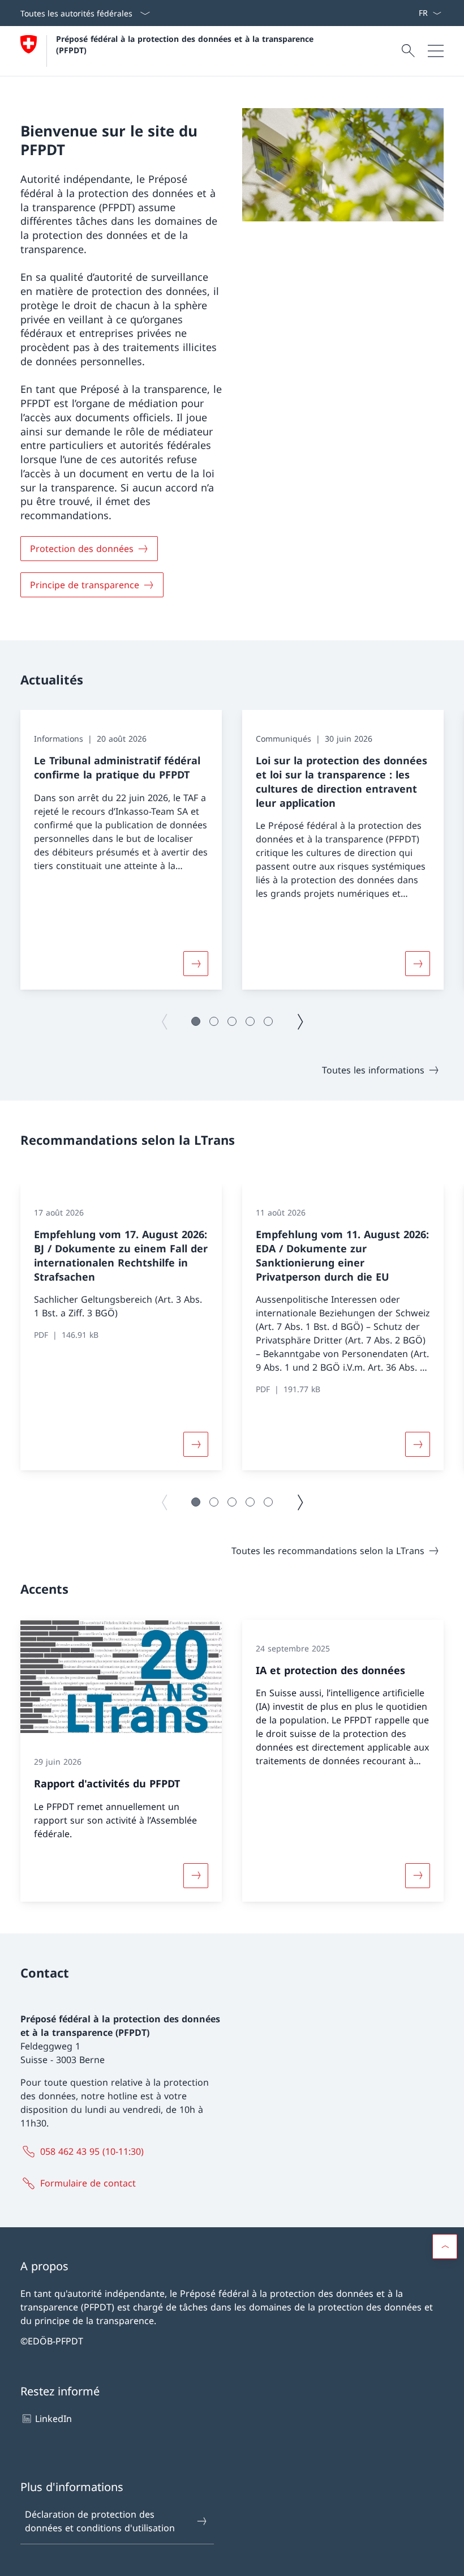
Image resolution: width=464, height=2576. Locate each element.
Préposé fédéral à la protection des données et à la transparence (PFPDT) (188, 44)
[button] (196, 1021)
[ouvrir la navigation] (436, 51)
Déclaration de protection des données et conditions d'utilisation (100, 2521)
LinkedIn (53, 2419)
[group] (121, 850)
